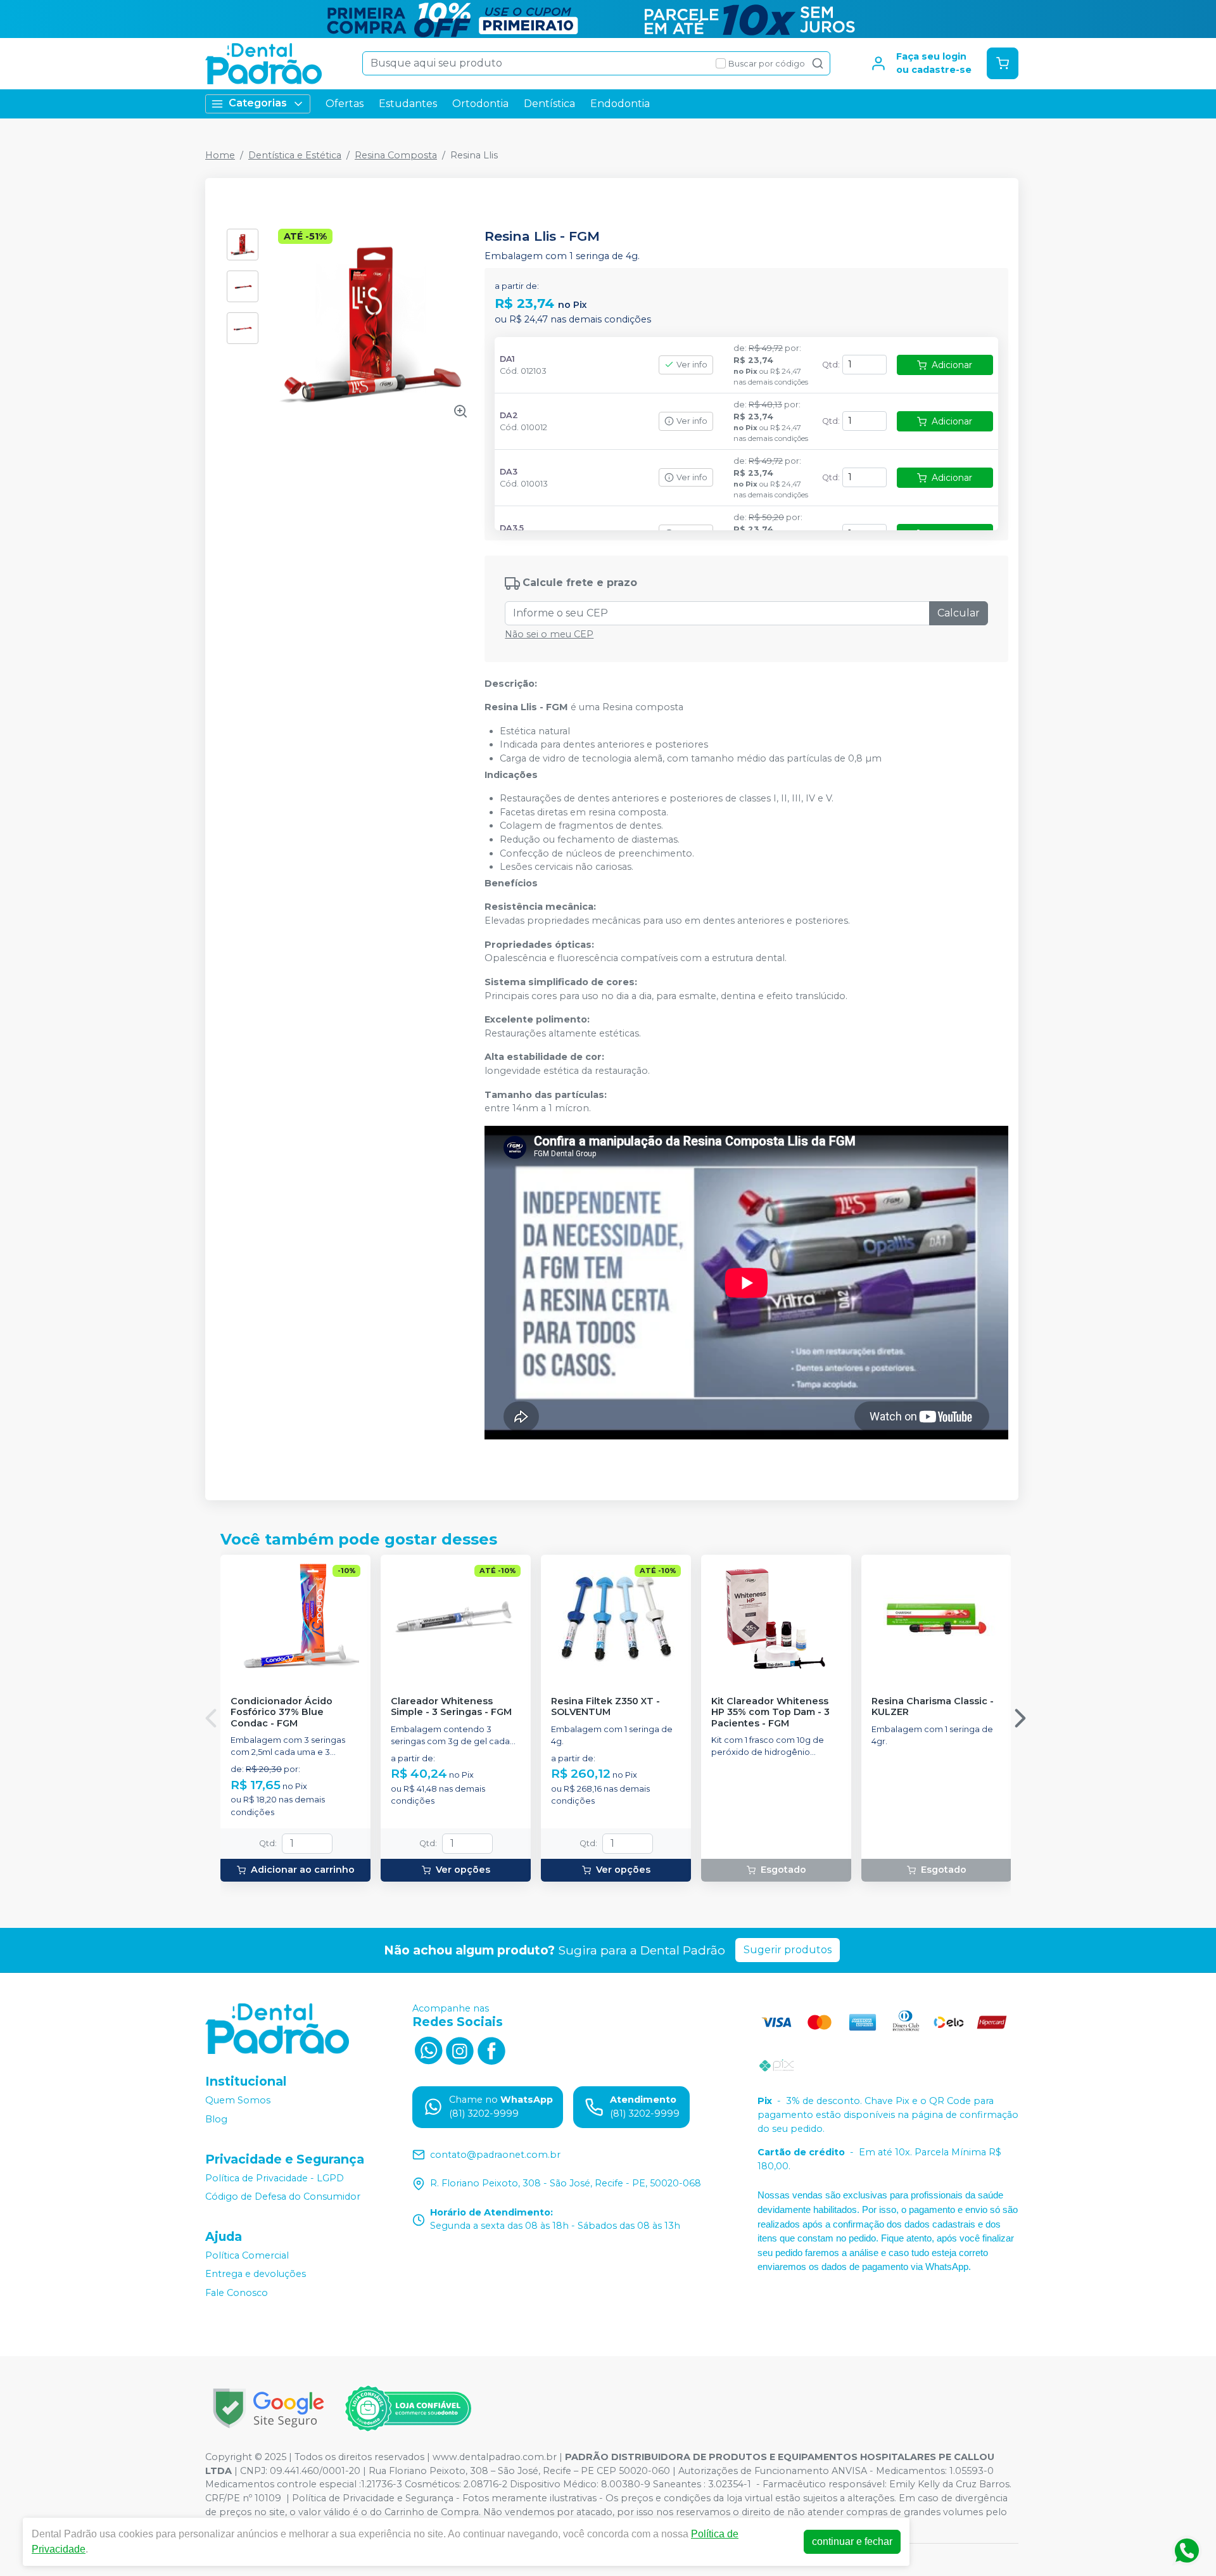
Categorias (258, 103)
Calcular (959, 613)
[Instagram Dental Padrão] (460, 2049)
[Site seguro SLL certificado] (269, 2408)
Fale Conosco (237, 2293)
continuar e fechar (852, 2541)
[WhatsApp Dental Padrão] (428, 2049)
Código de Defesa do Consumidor (283, 2197)
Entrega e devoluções (256, 2274)
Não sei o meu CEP (549, 634)
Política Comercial (247, 2255)
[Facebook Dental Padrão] (491, 2049)
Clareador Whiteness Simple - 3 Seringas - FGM (451, 1707)
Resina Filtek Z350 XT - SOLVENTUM (605, 1707)
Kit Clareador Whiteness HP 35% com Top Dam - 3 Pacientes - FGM (770, 1712)
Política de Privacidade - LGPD (275, 2178)
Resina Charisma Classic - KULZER (933, 1707)
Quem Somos (238, 2101)
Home (220, 155)
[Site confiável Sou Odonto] (408, 2409)
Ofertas (345, 104)
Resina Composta (396, 155)
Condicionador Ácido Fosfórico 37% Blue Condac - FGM (282, 1712)
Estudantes (408, 104)
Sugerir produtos (788, 1950)
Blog (216, 2119)
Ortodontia (480, 104)
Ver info (692, 365)
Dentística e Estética (295, 155)
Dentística (549, 104)
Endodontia (620, 104)
